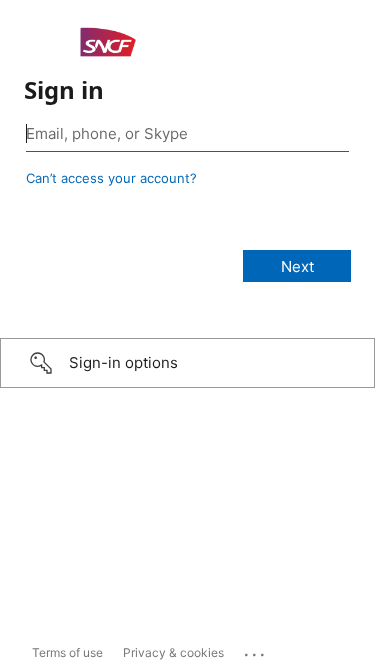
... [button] (256, 650)
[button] (187, 363)
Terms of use (67, 652)
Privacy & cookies (173, 652)
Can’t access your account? (111, 178)
